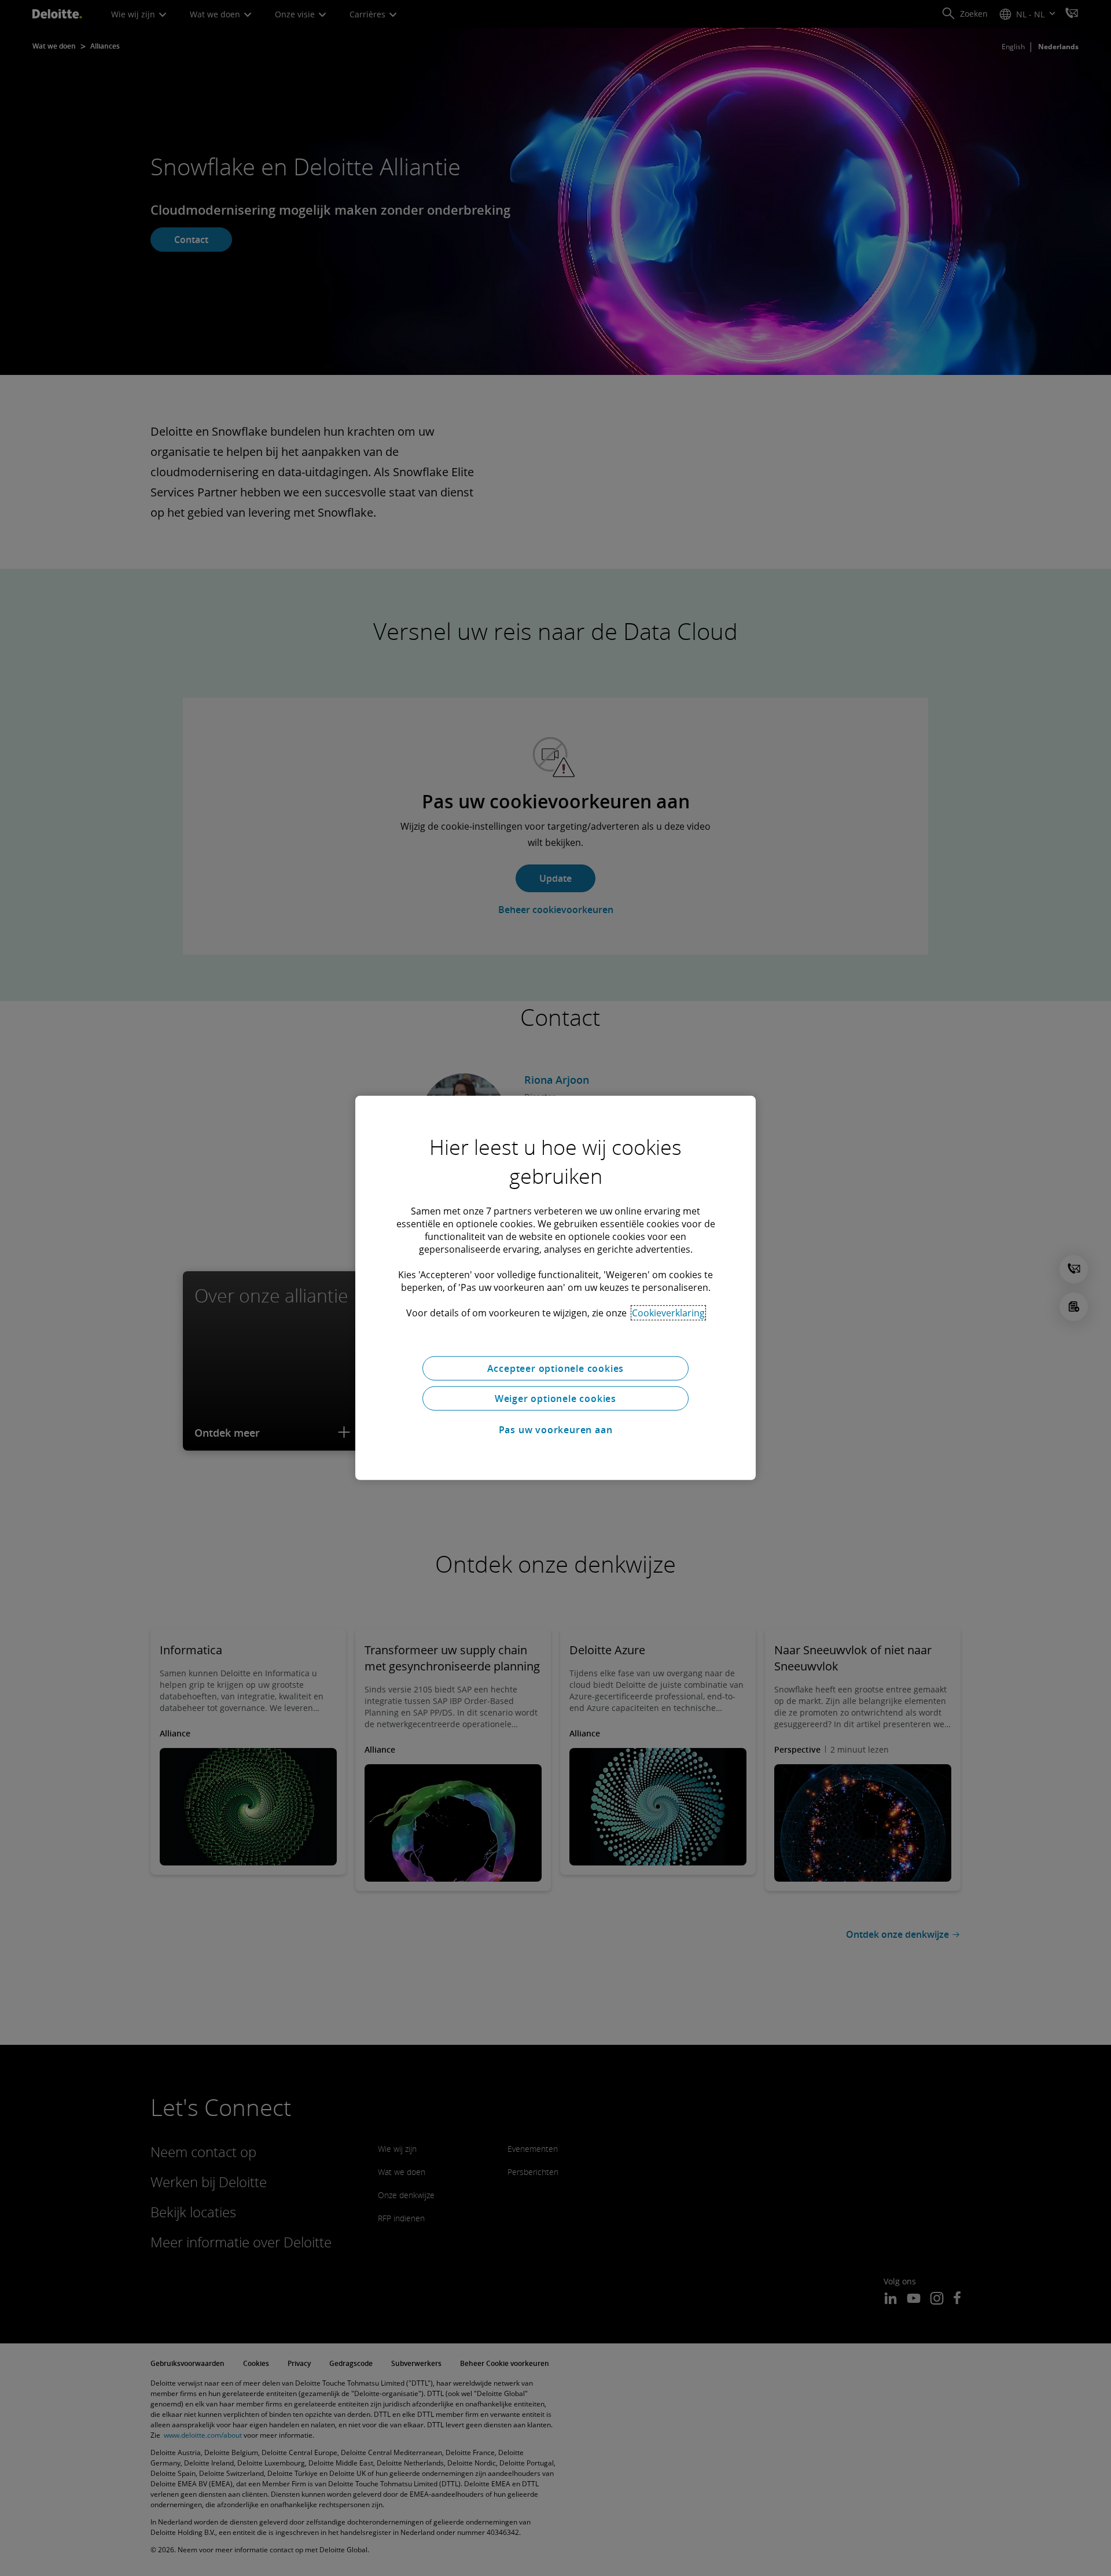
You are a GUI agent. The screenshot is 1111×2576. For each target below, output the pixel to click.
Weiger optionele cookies (555, 1399)
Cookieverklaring (668, 1313)
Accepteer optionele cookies (556, 1368)
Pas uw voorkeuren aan (556, 1430)
